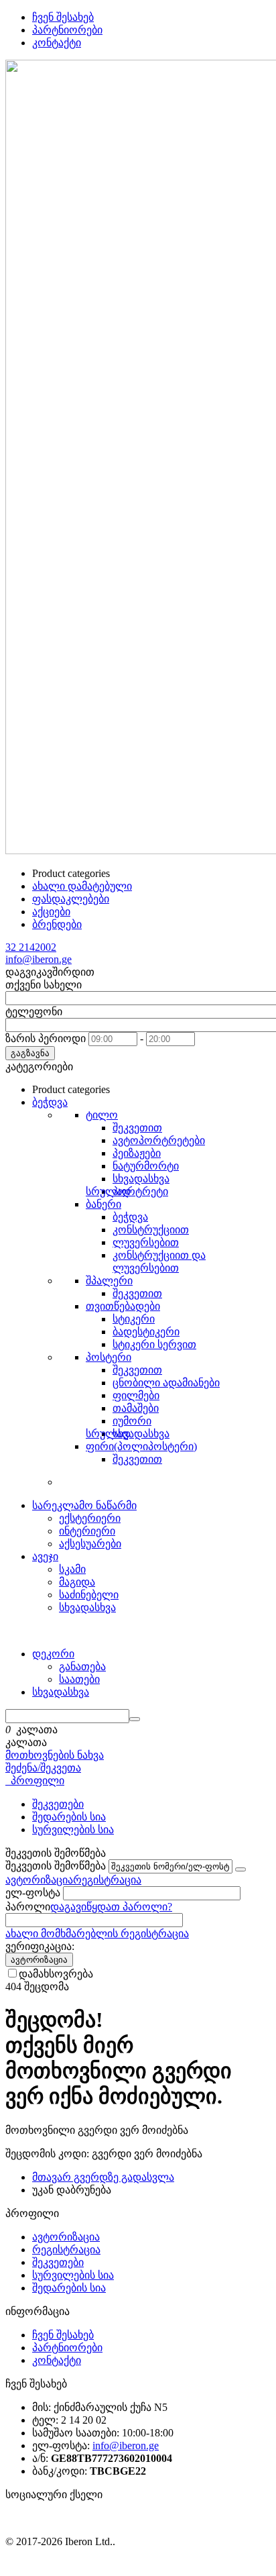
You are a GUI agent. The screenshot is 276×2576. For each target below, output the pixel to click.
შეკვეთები (58, 1804)
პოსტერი (109, 1357)
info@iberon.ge (39, 959)
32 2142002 (31, 947)
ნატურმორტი (146, 1166)
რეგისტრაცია (107, 1880)
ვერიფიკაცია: (40, 1946)
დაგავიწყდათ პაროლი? (111, 1907)
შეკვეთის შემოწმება (56, 1866)
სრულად (108, 1191)
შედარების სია (69, 1817)
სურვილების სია (73, 1830)
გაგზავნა (30, 1053)
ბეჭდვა (130, 1217)
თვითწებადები (123, 1306)
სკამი (72, 1569)
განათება (82, 1666)
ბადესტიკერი (146, 1332)
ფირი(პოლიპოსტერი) (141, 1446)
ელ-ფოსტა (33, 1893)
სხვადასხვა (141, 1179)
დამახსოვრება (56, 1974)
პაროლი (28, 1907)
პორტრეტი (140, 1191)
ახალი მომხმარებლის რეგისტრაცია (97, 1934)
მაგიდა (77, 1582)
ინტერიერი (87, 1531)
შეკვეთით (137, 1128)
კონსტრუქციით (151, 1230)
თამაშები (136, 1408)
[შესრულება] (240, 1869)
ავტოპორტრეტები (159, 1140)
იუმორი (132, 1421)
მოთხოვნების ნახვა (55, 1755)
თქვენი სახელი (44, 985)
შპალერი (109, 1281)
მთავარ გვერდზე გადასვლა (103, 2177)
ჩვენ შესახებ (63, 17)
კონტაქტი (57, 43)
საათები (79, 1679)
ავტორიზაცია (39, 1880)
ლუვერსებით (146, 1242)
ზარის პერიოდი (46, 1038)
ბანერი (103, 1204)
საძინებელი (89, 1595)
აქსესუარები (90, 1544)
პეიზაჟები (137, 1153)
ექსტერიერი (90, 1518)
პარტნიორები (67, 30)
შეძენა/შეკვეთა (43, 1768)
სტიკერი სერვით (154, 1344)
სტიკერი (134, 1319)
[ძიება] (135, 1719)
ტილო (102, 1115)
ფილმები (136, 1395)
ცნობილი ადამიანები (166, 1383)
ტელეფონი (34, 1012)
